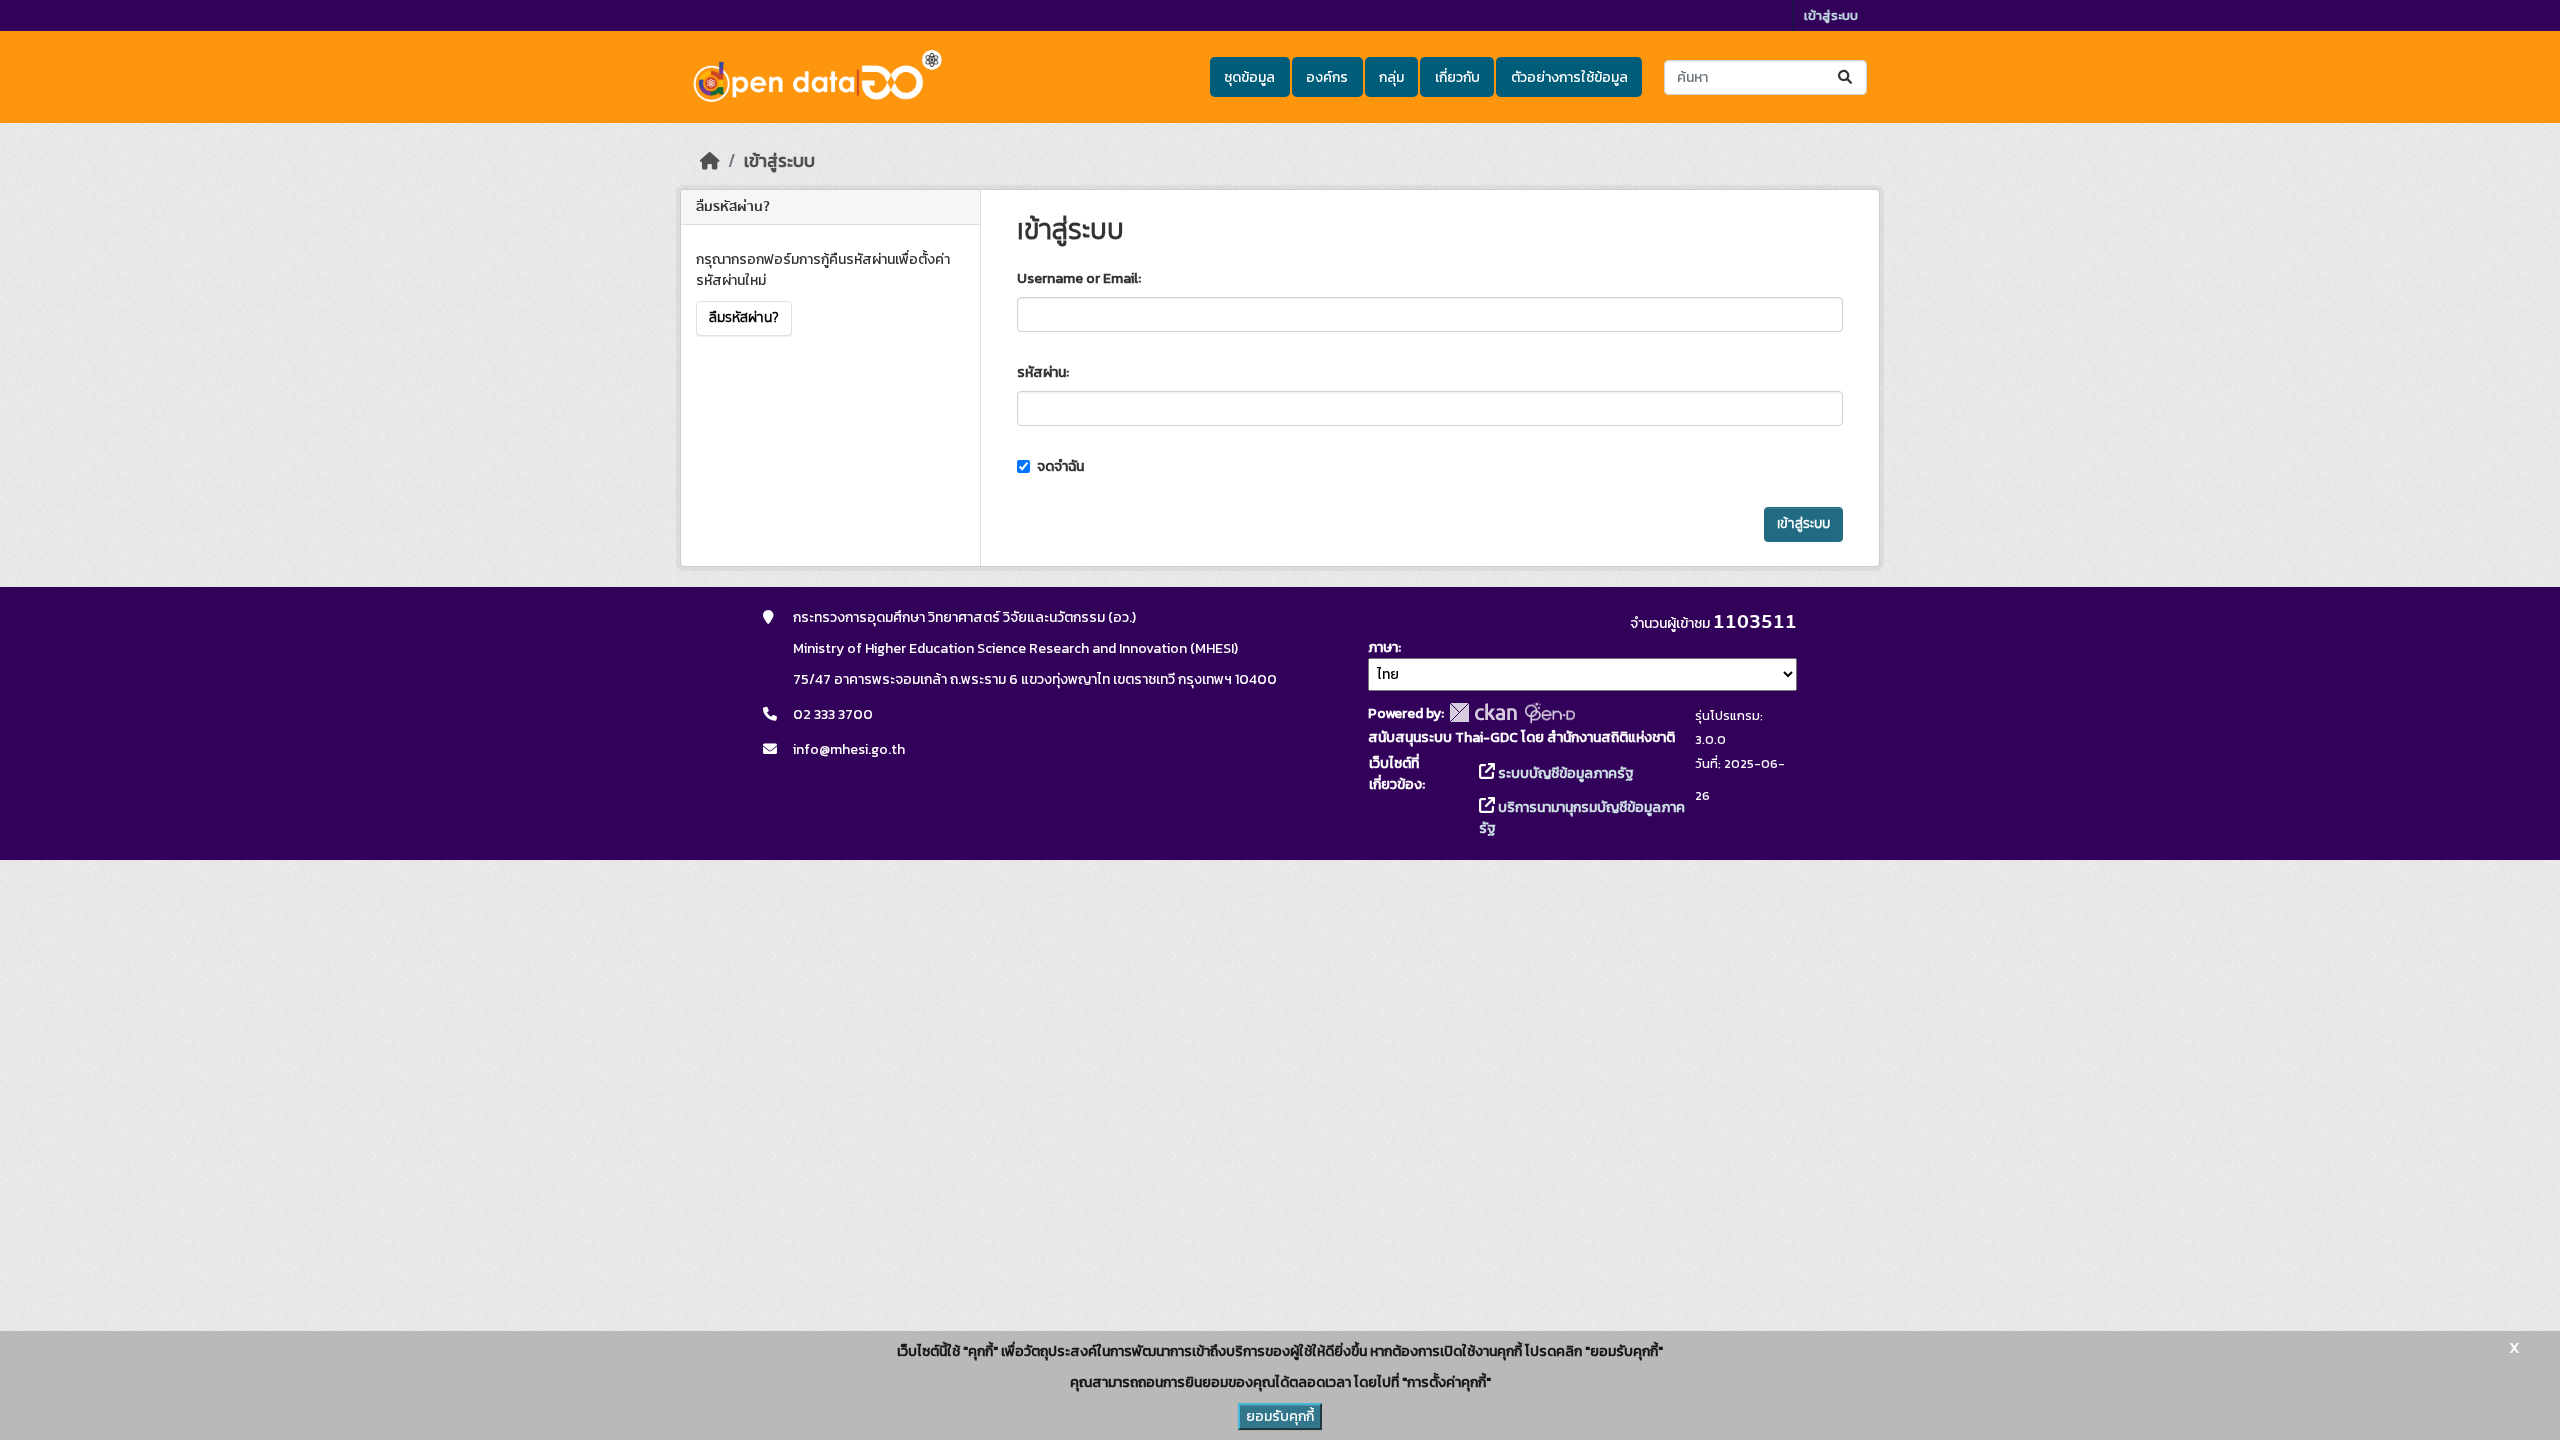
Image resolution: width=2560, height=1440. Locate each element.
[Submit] (1846, 77)
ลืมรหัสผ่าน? (744, 318)
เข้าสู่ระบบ (1831, 15)
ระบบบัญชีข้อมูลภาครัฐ (1564, 773)
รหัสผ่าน (1041, 372)
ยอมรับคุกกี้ (1280, 1416)
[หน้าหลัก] (710, 161)
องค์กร (1327, 77)
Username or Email (1077, 278)
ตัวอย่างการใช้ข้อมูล (1569, 77)
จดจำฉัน (1059, 466)
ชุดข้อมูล (1249, 77)
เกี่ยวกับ (1457, 77)
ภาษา (1383, 647)
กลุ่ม (1391, 77)
